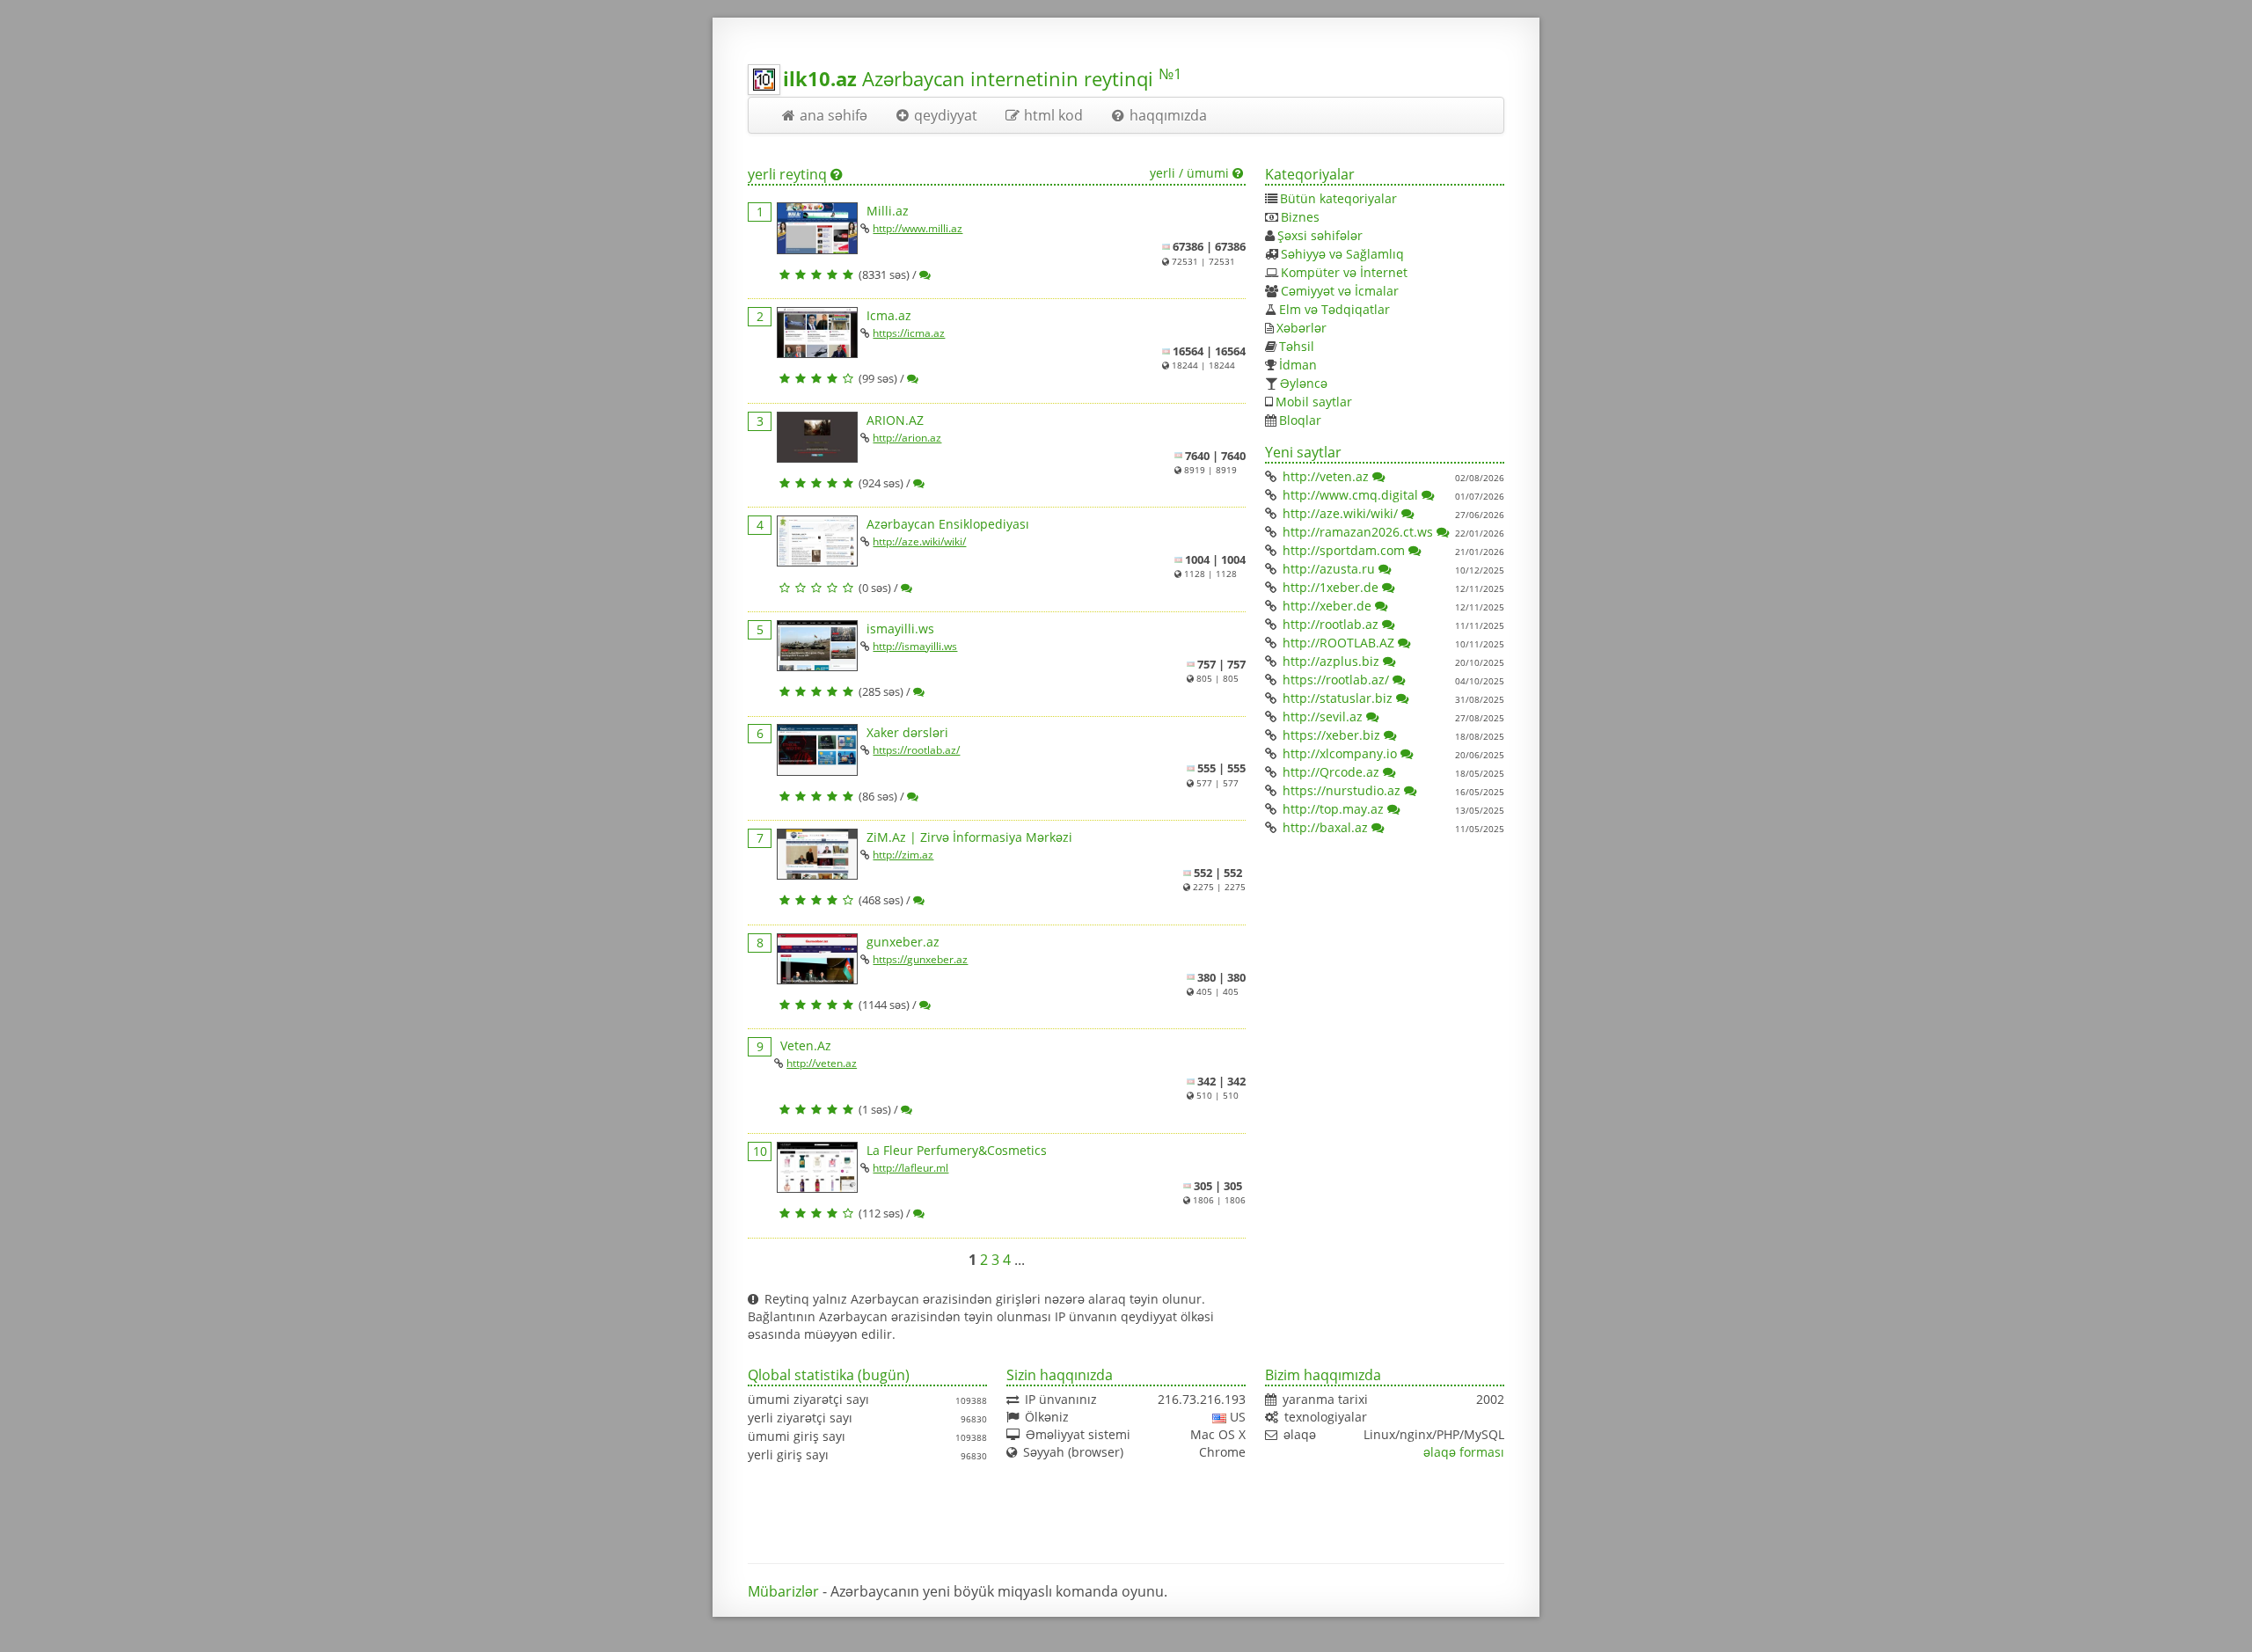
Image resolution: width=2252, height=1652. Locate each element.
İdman (1298, 365)
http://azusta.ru (1329, 569)
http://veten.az (822, 1063)
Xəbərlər (1301, 328)
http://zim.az (903, 855)
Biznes (1300, 217)
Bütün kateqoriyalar (1338, 198)
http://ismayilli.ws (915, 646)
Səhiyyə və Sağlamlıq (1342, 254)
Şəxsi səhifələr (1320, 235)
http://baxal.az (1325, 827)
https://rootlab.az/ (916, 750)
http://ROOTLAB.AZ (1338, 643)
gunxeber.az (903, 942)
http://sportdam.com (1344, 550)
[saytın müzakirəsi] (926, 274)
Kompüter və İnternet (1344, 272)
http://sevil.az (1323, 716)
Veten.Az (806, 1045)
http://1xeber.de (1331, 587)
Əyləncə (1304, 383)
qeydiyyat (946, 115)
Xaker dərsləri (907, 732)
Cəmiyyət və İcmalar (1340, 291)
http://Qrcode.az (1331, 772)
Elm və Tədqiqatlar (1334, 309)
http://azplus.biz (1331, 661)
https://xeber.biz (1331, 735)
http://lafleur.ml (910, 1168)
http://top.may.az (1333, 809)
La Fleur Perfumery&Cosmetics (957, 1150)
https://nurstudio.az (1342, 790)
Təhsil (1297, 346)
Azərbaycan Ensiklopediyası (948, 524)
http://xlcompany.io (1340, 753)
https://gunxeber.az (920, 959)
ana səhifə (834, 115)
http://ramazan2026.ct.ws (1358, 532)
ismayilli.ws (900, 629)
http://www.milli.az (918, 228)
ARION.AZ (895, 420)
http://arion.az (907, 438)
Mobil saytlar (1314, 402)
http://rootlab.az (1331, 624)
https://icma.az (909, 333)
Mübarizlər (783, 1591)
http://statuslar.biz (1338, 698)
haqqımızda (1168, 115)
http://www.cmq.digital (1350, 495)
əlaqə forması (1464, 1452)
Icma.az (889, 315)
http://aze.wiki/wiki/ (919, 541)
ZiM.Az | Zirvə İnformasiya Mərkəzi (969, 837)
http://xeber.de (1327, 606)
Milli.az (888, 211)
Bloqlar (1300, 420)
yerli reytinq (787, 174)
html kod (1053, 115)
